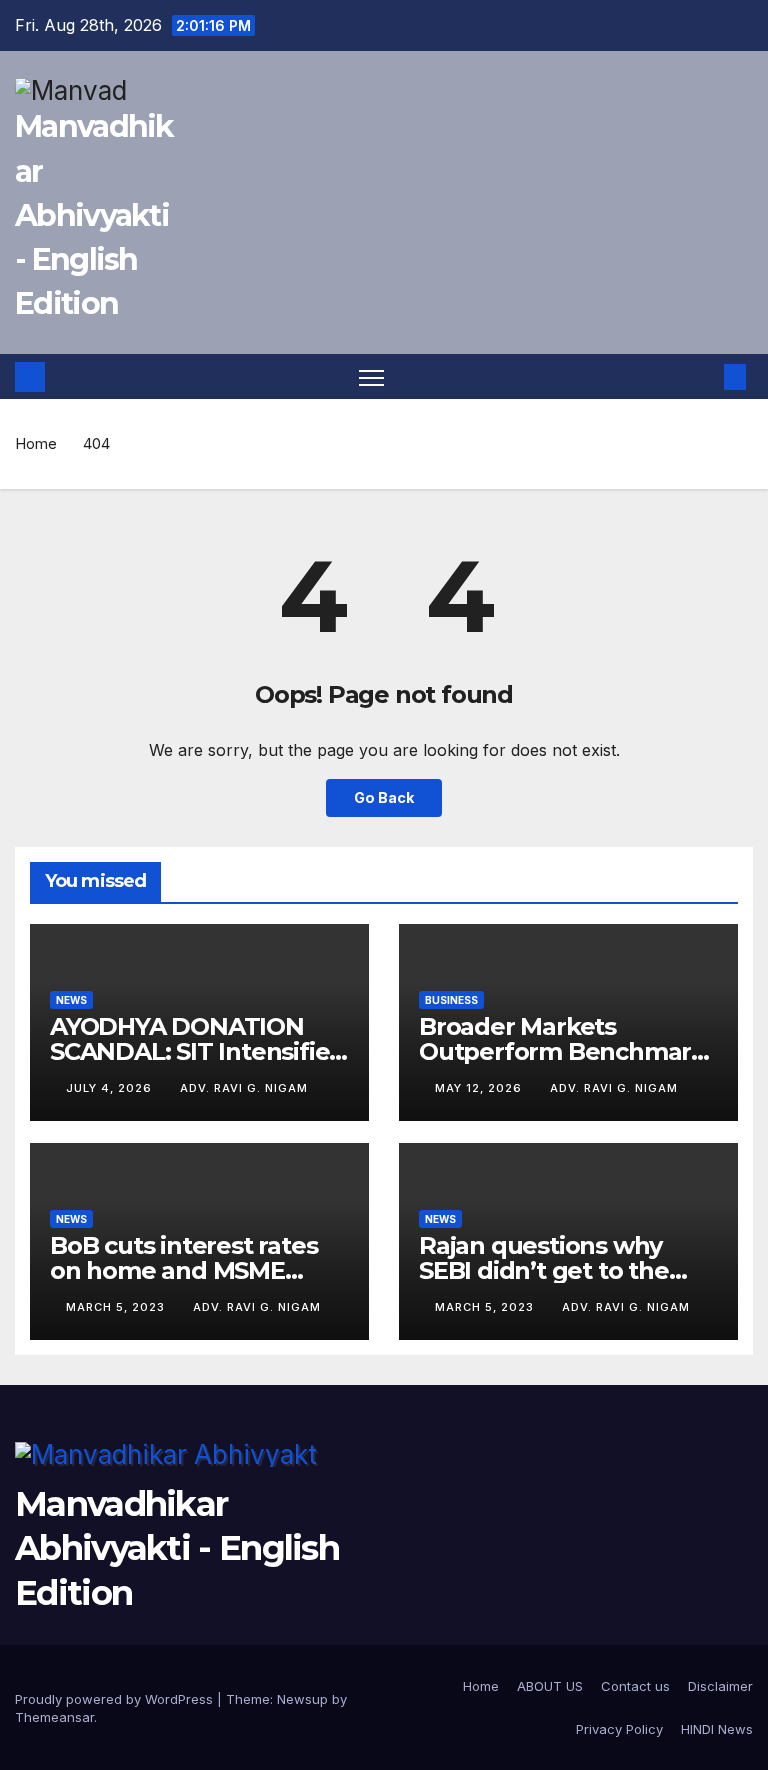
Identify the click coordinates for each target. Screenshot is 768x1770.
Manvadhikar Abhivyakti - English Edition (94, 215)
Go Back (384, 797)
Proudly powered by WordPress (116, 1699)
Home (36, 443)
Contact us (635, 1686)
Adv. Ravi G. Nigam (244, 1088)
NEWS (71, 1000)
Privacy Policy (619, 1729)
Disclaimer (720, 1686)
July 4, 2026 (111, 1088)
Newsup (302, 1699)
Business (451, 1000)
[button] (703, 377)
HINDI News (717, 1729)
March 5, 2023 (117, 1307)
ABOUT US (550, 1686)
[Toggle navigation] (371, 377)
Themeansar (54, 1717)
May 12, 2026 (480, 1088)
